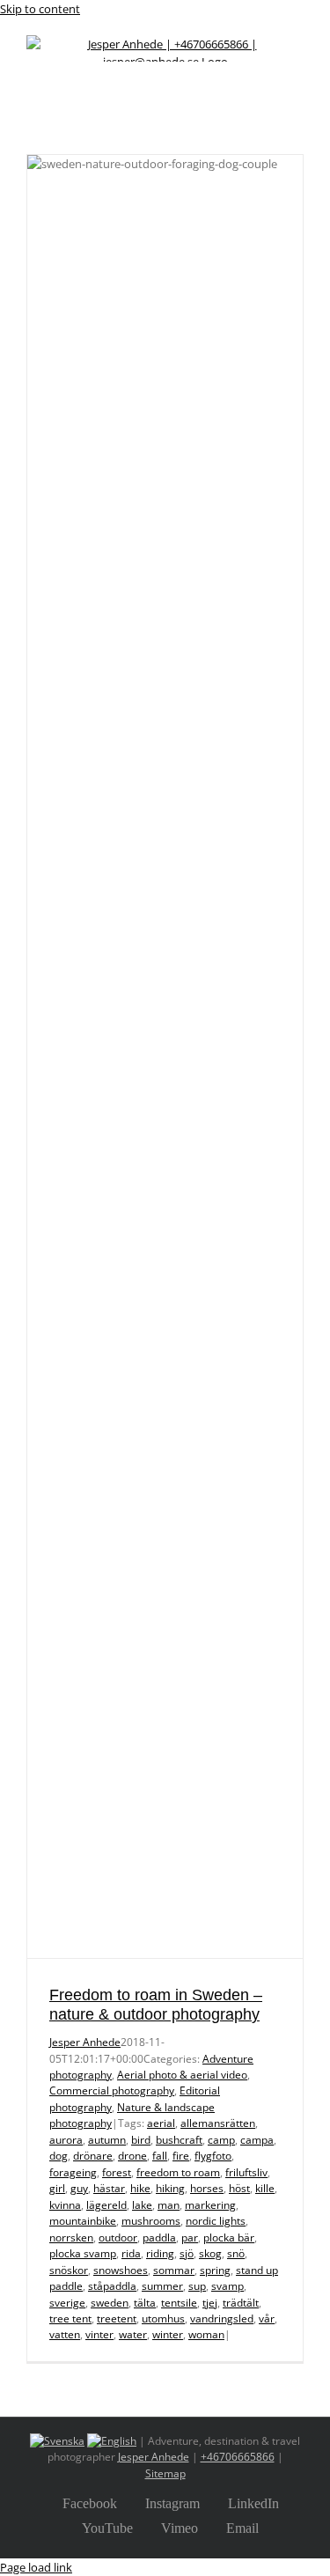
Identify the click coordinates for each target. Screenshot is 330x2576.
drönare (93, 2156)
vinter (99, 2334)
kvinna (65, 2205)
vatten (65, 2334)
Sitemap (165, 2473)
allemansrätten (218, 2123)
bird (141, 2140)
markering (210, 2205)
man (169, 2205)
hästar (109, 2188)
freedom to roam (178, 2172)
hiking (170, 2188)
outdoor (118, 2237)
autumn (107, 2140)
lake (142, 2205)
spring (215, 2270)
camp (221, 2140)
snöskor (69, 2270)
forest (117, 2172)
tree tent (70, 2318)
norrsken (71, 2237)
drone (132, 2156)
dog (59, 2156)
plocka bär (229, 2237)
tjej (210, 2303)
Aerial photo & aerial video (182, 2075)
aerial (161, 2123)
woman (206, 2334)
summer (162, 2286)
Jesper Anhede (85, 2042)
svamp (227, 2286)
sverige (67, 2303)
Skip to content (40, 9)
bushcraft (179, 2140)
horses (207, 2188)
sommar (174, 2270)
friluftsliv (246, 2172)
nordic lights (216, 2221)
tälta (145, 2303)
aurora (66, 2140)
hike (140, 2188)
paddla (159, 2237)
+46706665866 (238, 2457)
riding (160, 2253)
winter (168, 2334)
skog (210, 2253)
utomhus (163, 2318)
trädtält (241, 2303)
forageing (73, 2172)
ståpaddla (112, 2286)
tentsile (179, 2303)
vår (267, 2318)
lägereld (106, 2205)
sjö (187, 2253)
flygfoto (213, 2156)
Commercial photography (112, 2090)
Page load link (36, 2567)
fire (181, 2156)
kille (265, 2188)
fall (160, 2156)
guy (79, 2188)
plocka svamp (83, 2253)
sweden (110, 2303)
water (133, 2334)
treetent (117, 2318)
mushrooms (151, 2221)
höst (239, 2188)
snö (236, 2253)
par (190, 2237)
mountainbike (83, 2221)
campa (257, 2140)
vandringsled (222, 2318)
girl (57, 2188)
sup (197, 2286)
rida (131, 2253)
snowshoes (121, 2270)
